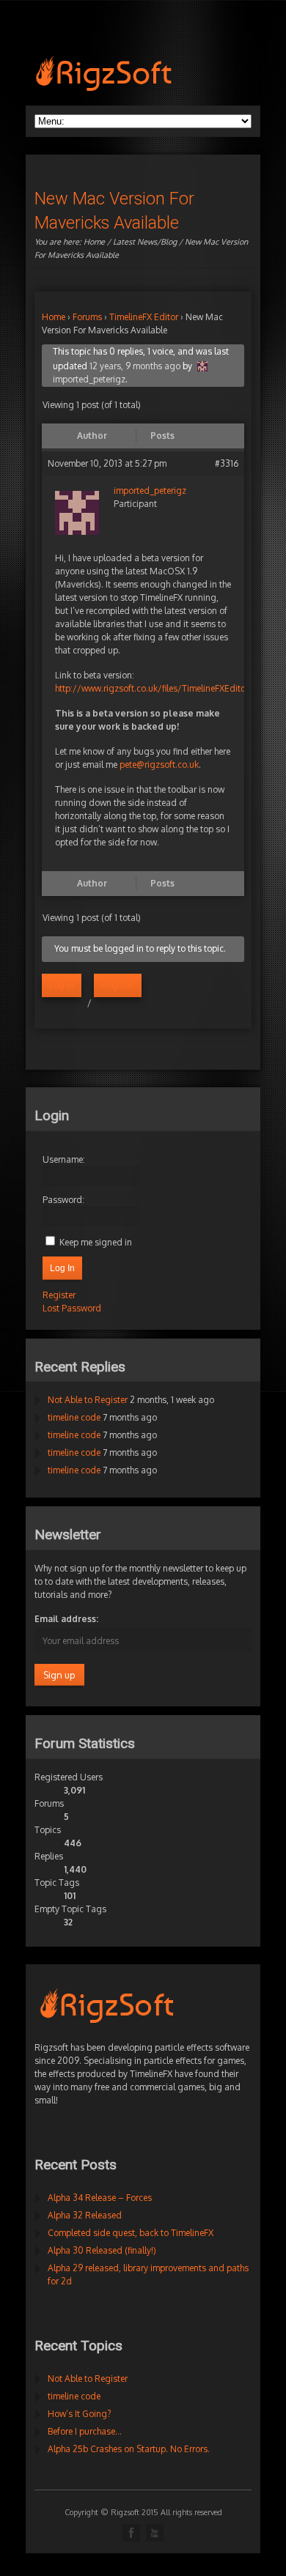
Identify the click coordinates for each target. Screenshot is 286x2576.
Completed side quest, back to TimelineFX (131, 2233)
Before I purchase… (85, 2431)
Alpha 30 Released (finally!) (102, 2250)
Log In (62, 1268)
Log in (62, 985)
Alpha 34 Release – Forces (100, 2198)
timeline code (74, 1417)
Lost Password (72, 1308)
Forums (87, 317)
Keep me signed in (96, 1242)
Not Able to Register (88, 1400)
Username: (64, 1159)
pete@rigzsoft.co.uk (159, 765)
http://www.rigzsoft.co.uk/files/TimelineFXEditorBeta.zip (168, 688)
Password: (63, 1200)
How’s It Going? (79, 2414)
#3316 (227, 463)
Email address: (66, 1619)
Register (118, 985)
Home (94, 242)
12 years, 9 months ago (135, 366)
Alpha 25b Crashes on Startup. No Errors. (129, 2449)
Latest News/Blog (145, 242)
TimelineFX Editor (144, 317)
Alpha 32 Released (85, 2215)
